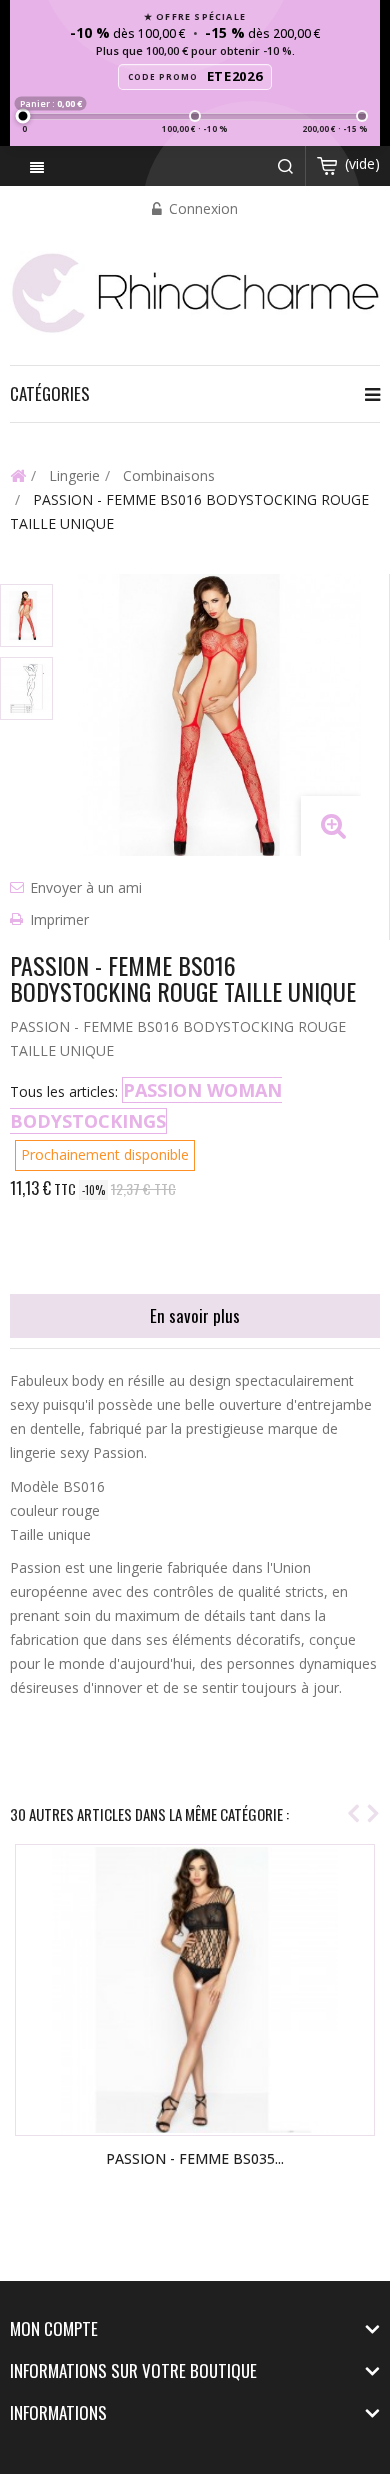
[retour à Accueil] (18, 475)
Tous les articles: (64, 1091)
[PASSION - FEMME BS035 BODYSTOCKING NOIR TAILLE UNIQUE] (195, 1990)
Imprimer (59, 919)
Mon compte (54, 2328)
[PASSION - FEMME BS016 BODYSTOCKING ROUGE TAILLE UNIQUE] (26, 615)
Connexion (201, 208)
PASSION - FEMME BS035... (195, 2158)
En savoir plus (195, 1315)
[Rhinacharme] (195, 291)
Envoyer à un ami (86, 887)
